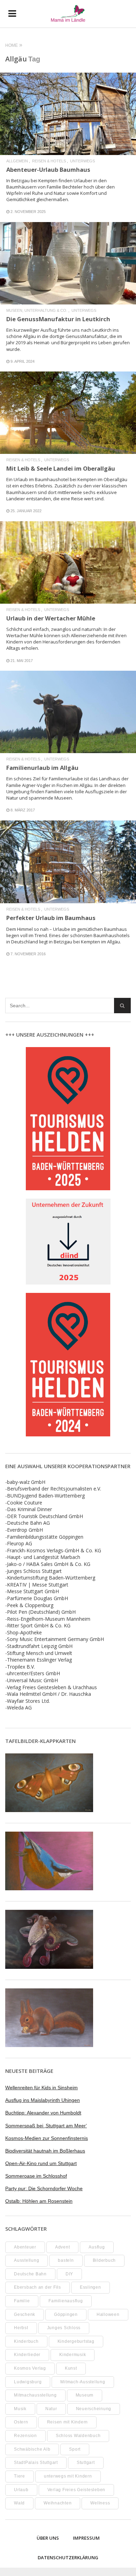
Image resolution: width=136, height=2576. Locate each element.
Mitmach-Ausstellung (83, 2382)
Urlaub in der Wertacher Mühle (51, 618)
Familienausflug (66, 2301)
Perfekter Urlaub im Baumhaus (51, 918)
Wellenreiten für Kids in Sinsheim (41, 2088)
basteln (66, 2260)
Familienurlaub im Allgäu (42, 768)
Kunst (71, 2368)
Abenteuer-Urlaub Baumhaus (48, 170)
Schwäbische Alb (32, 2449)
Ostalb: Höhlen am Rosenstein (39, 2201)
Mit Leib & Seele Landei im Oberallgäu (61, 468)
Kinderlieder (27, 2355)
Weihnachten (58, 2503)
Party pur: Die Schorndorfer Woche (44, 2188)
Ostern (21, 2422)
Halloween (108, 2314)
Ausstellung (27, 2260)
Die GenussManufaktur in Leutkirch (58, 319)
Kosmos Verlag (30, 2368)
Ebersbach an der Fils (37, 2287)
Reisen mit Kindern (68, 2422)
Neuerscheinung (94, 2409)
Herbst (21, 2328)
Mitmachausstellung (35, 2395)
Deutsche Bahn (30, 2274)
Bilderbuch (104, 2260)
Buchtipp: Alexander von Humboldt (43, 2113)
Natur (51, 2409)
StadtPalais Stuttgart (36, 2463)
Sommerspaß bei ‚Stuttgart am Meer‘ (46, 2126)
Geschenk (25, 2314)
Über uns (48, 2538)
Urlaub (21, 2490)
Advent (63, 2247)
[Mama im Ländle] (68, 14)
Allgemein (17, 161)
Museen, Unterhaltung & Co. (37, 311)
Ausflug (97, 2247)
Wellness (100, 2503)
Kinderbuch (26, 2341)
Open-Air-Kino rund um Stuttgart (41, 2163)
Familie (22, 2301)
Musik (20, 2409)
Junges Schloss (64, 2328)
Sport (75, 2449)
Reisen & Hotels (49, 161)
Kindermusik (73, 2355)
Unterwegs (82, 161)
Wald (19, 2503)
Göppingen (66, 2314)
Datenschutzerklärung (68, 2557)
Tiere (20, 2476)
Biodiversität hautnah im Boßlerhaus (45, 2151)
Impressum (86, 2538)
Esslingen (90, 2287)
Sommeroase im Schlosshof (36, 2176)
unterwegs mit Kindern (68, 2476)
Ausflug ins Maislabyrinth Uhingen (43, 2100)
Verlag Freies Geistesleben (77, 2490)
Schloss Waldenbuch (78, 2436)
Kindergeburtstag (76, 2341)
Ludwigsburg (28, 2382)
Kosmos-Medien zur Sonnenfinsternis (47, 2138)
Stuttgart (86, 2463)
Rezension (25, 2436)
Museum (85, 2395)
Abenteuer (25, 2247)
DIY (69, 2274)
